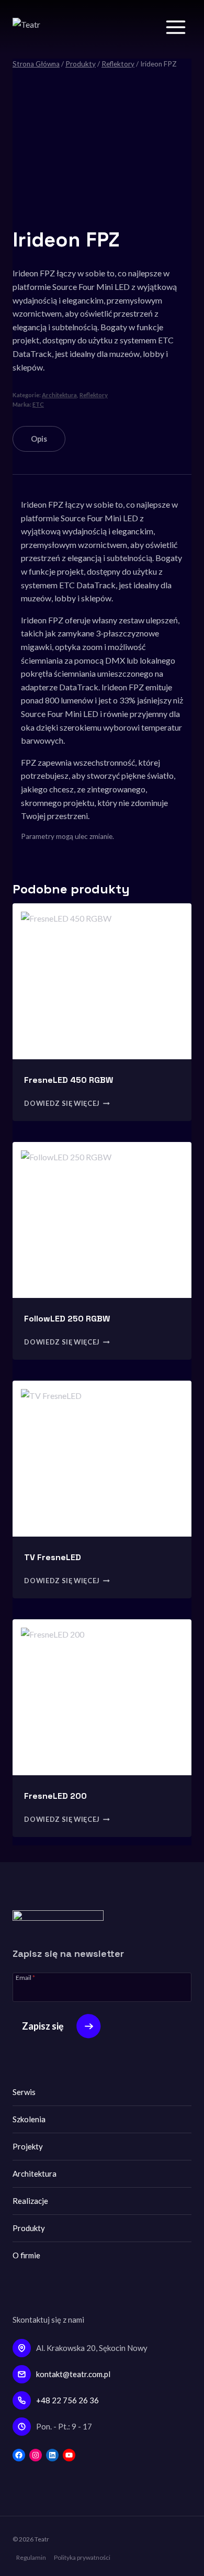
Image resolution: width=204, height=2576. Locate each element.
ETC (38, 404)
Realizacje (30, 2201)
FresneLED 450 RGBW (69, 1080)
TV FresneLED (53, 1557)
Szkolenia (29, 2119)
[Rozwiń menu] (175, 27)
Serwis (24, 2092)
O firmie (26, 2255)
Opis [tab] (39, 439)
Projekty (28, 2146)
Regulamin (31, 2557)
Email (25, 1977)
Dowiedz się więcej (62, 1103)
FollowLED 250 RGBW (67, 1319)
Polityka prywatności (82, 2557)
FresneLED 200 (55, 1796)
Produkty (29, 2228)
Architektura (59, 395)
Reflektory (94, 395)
